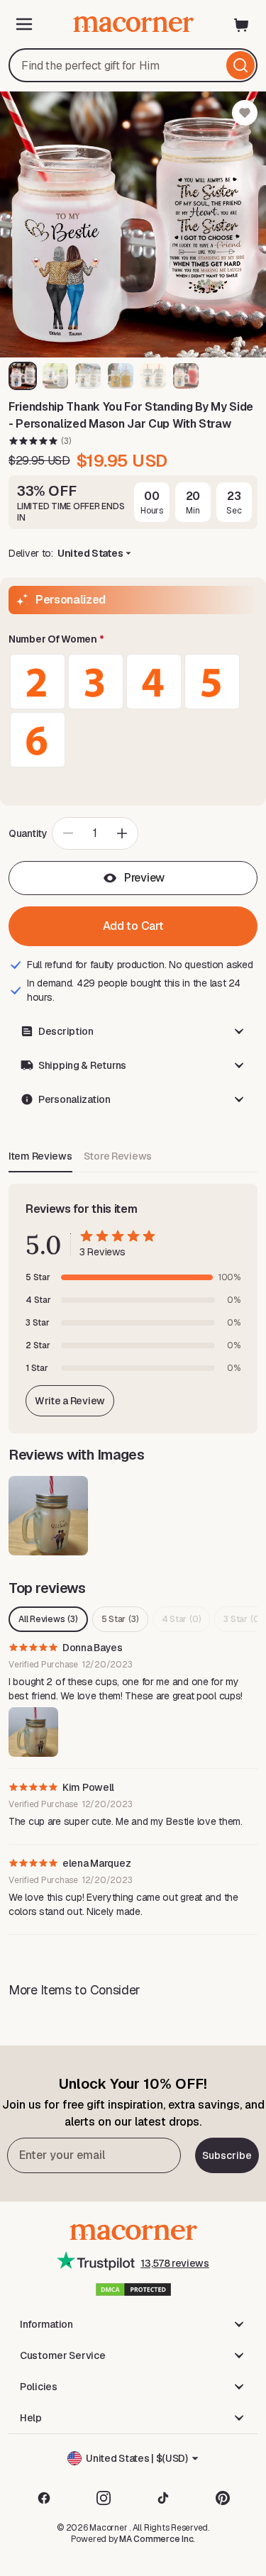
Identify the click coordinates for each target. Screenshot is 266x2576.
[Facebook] (44, 2498)
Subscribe (227, 2155)
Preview (144, 878)
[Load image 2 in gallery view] (55, 376)
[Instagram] (104, 2498)
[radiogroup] (133, 711)
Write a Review (70, 1401)
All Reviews (48, 1619)
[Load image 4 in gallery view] (121, 376)
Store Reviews (118, 1156)
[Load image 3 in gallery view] (88, 376)
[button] (133, 640)
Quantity (28, 833)
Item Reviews (40, 1156)
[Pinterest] (223, 2498)
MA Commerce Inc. (157, 2539)
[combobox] (133, 65)
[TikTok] (163, 2498)
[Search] (240, 65)
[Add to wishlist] (245, 113)
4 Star (182, 1619)
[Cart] (242, 24)
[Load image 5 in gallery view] (153, 376)
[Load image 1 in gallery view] (23, 376)
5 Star (120, 1619)
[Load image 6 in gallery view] (186, 376)
